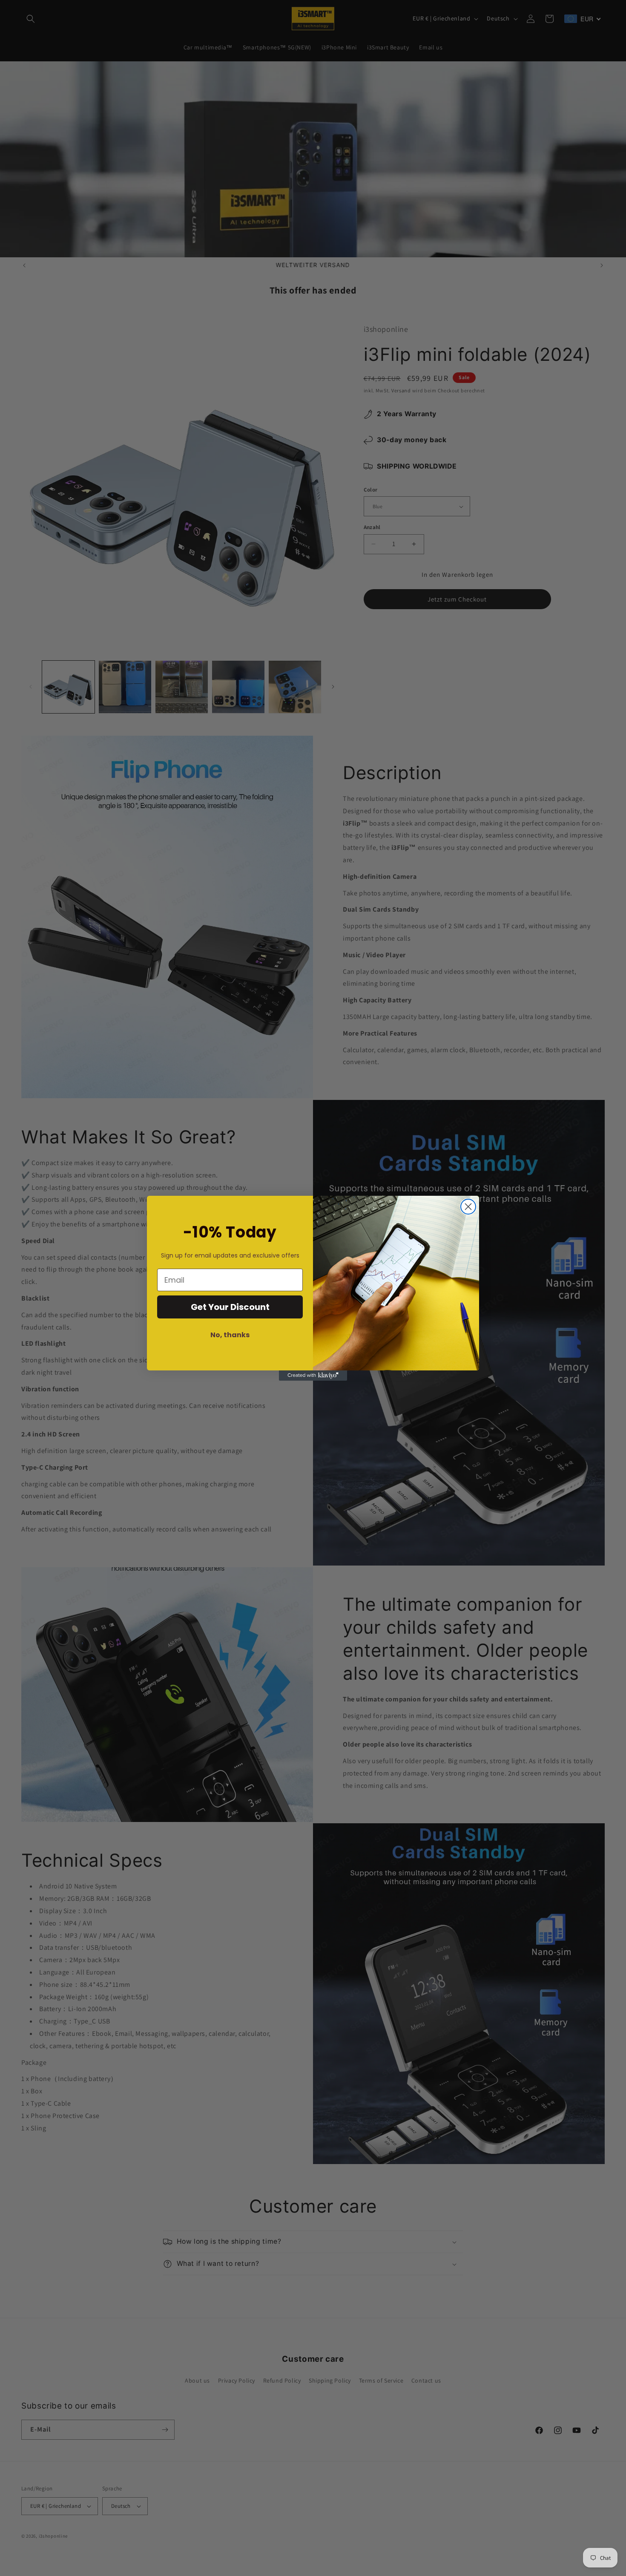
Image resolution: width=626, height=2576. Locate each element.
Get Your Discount (230, 1307)
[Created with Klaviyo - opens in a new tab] (313, 1376)
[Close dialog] (468, 1207)
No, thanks (230, 1335)
